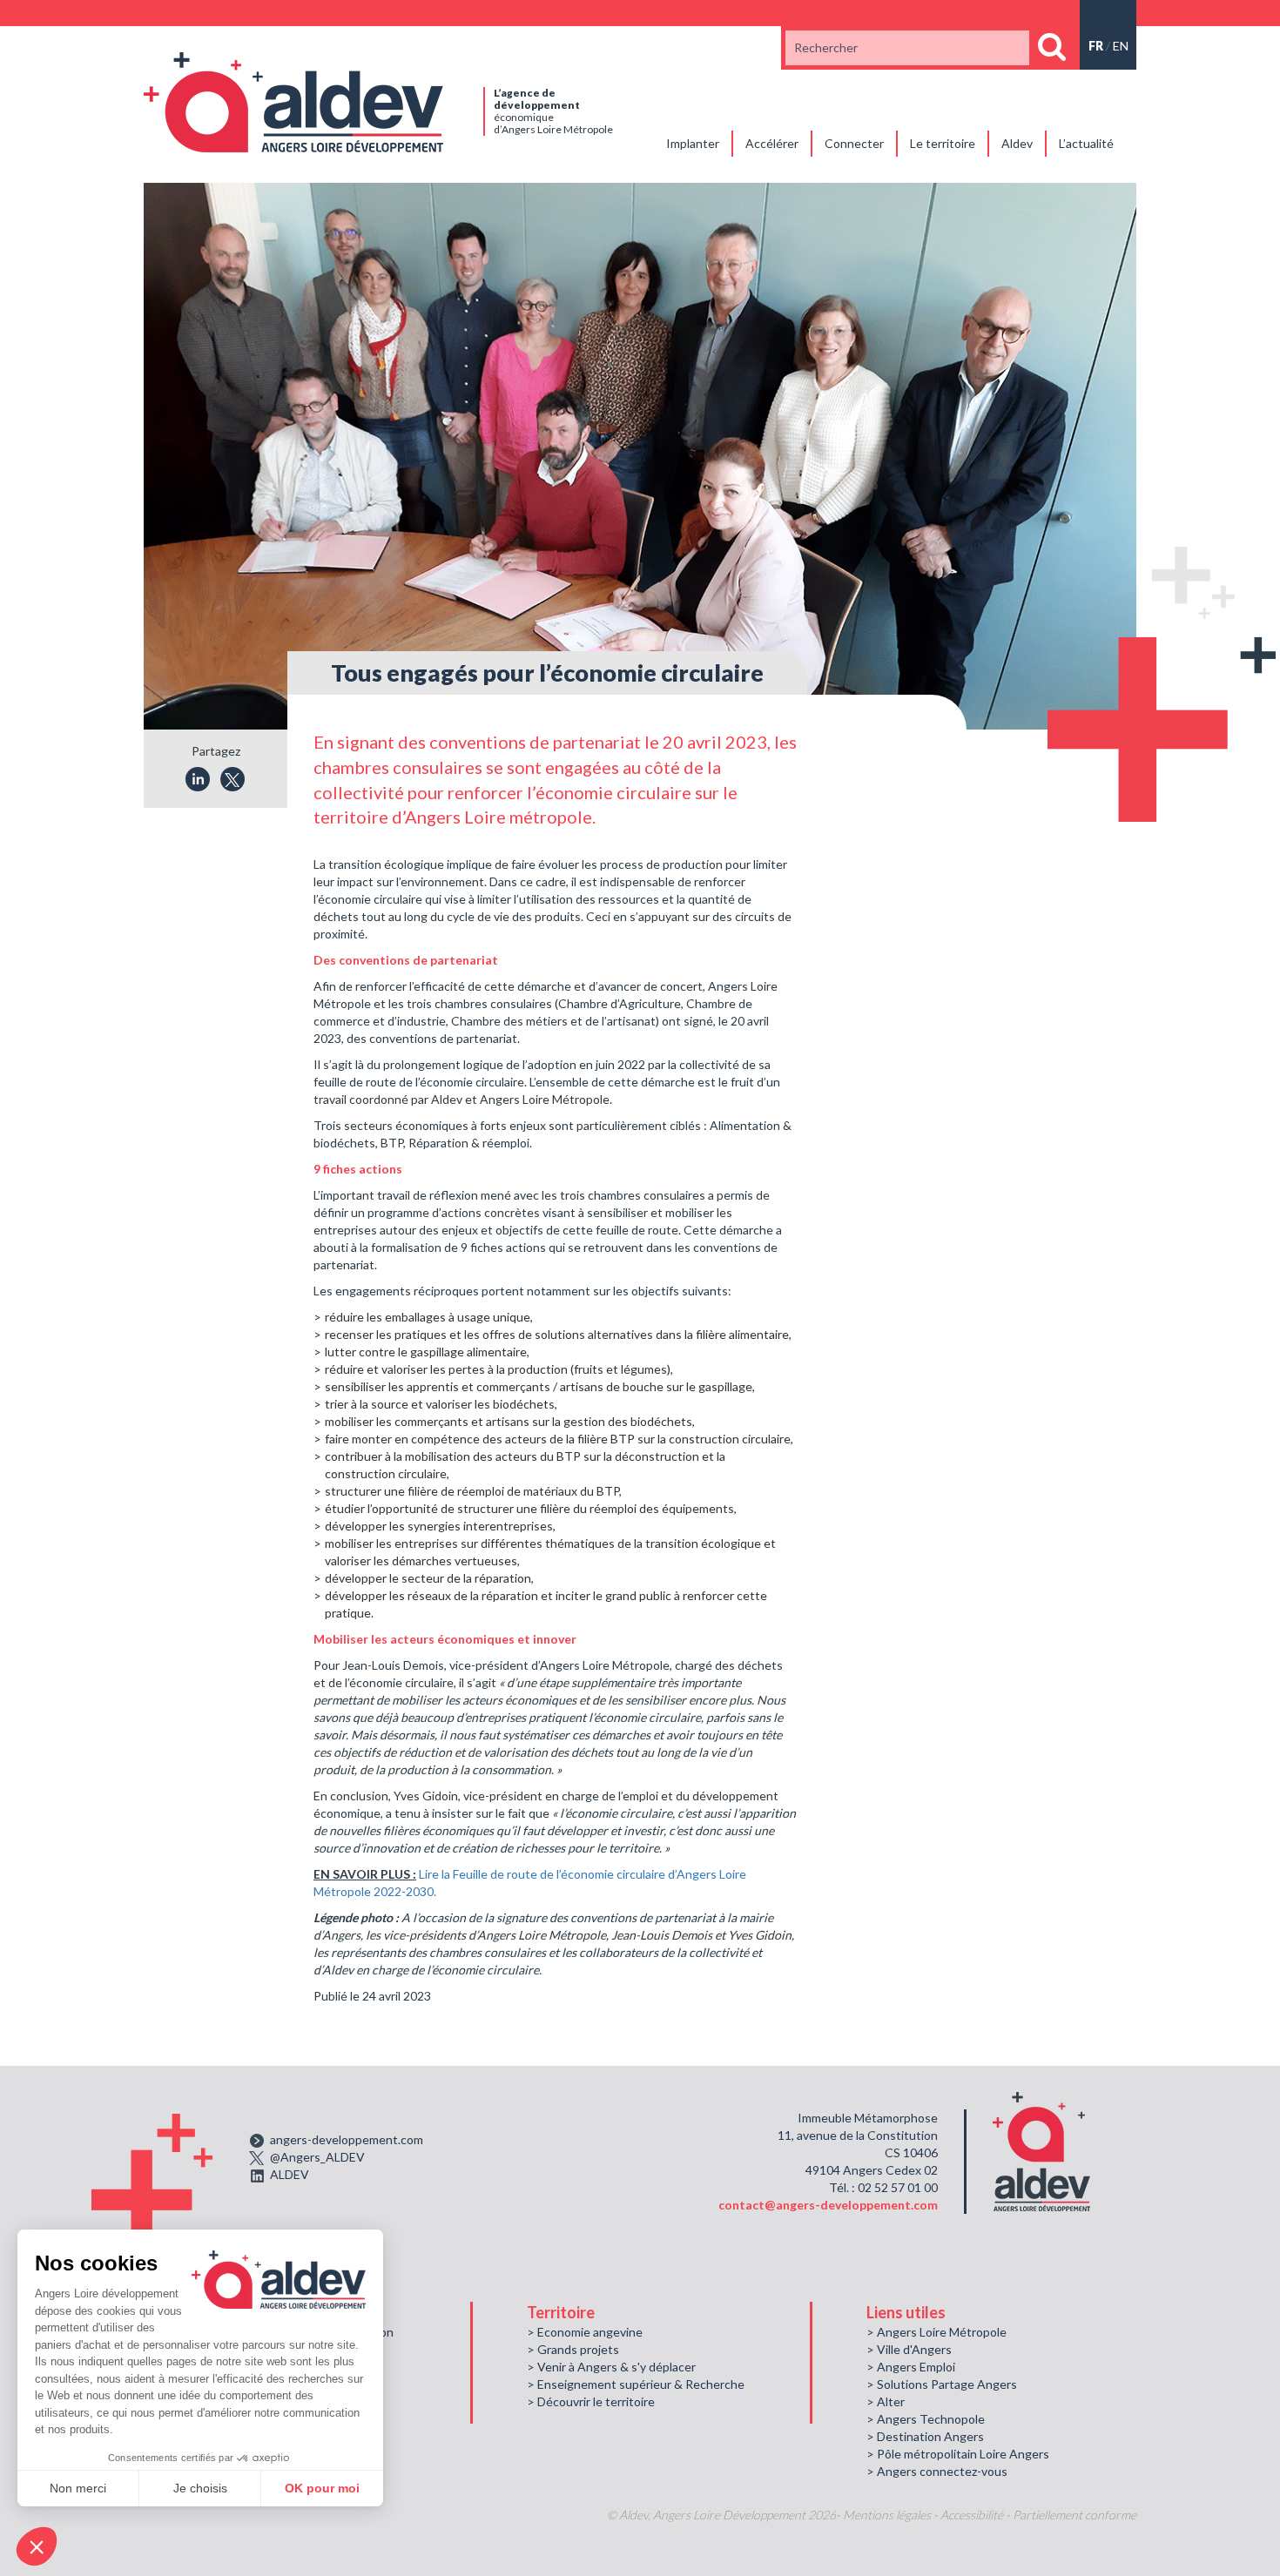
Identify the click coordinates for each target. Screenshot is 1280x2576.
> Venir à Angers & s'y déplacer (611, 2367)
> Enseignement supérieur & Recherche (636, 2384)
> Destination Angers (925, 2436)
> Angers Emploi (911, 2367)
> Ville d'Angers (909, 2349)
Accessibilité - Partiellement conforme (1038, 2515)
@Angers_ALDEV (317, 2157)
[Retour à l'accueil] (293, 101)
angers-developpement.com (347, 2139)
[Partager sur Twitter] (232, 779)
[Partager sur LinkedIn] (198, 779)
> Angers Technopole (926, 2419)
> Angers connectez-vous (937, 2471)
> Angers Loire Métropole (936, 2332)
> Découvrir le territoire (591, 2401)
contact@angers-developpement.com (828, 2205)
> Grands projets (573, 2349)
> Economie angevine (585, 2332)
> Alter (886, 2401)
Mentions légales (887, 2515)
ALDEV (290, 2174)
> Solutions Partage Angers (942, 2384)
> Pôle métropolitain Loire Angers (958, 2454)
